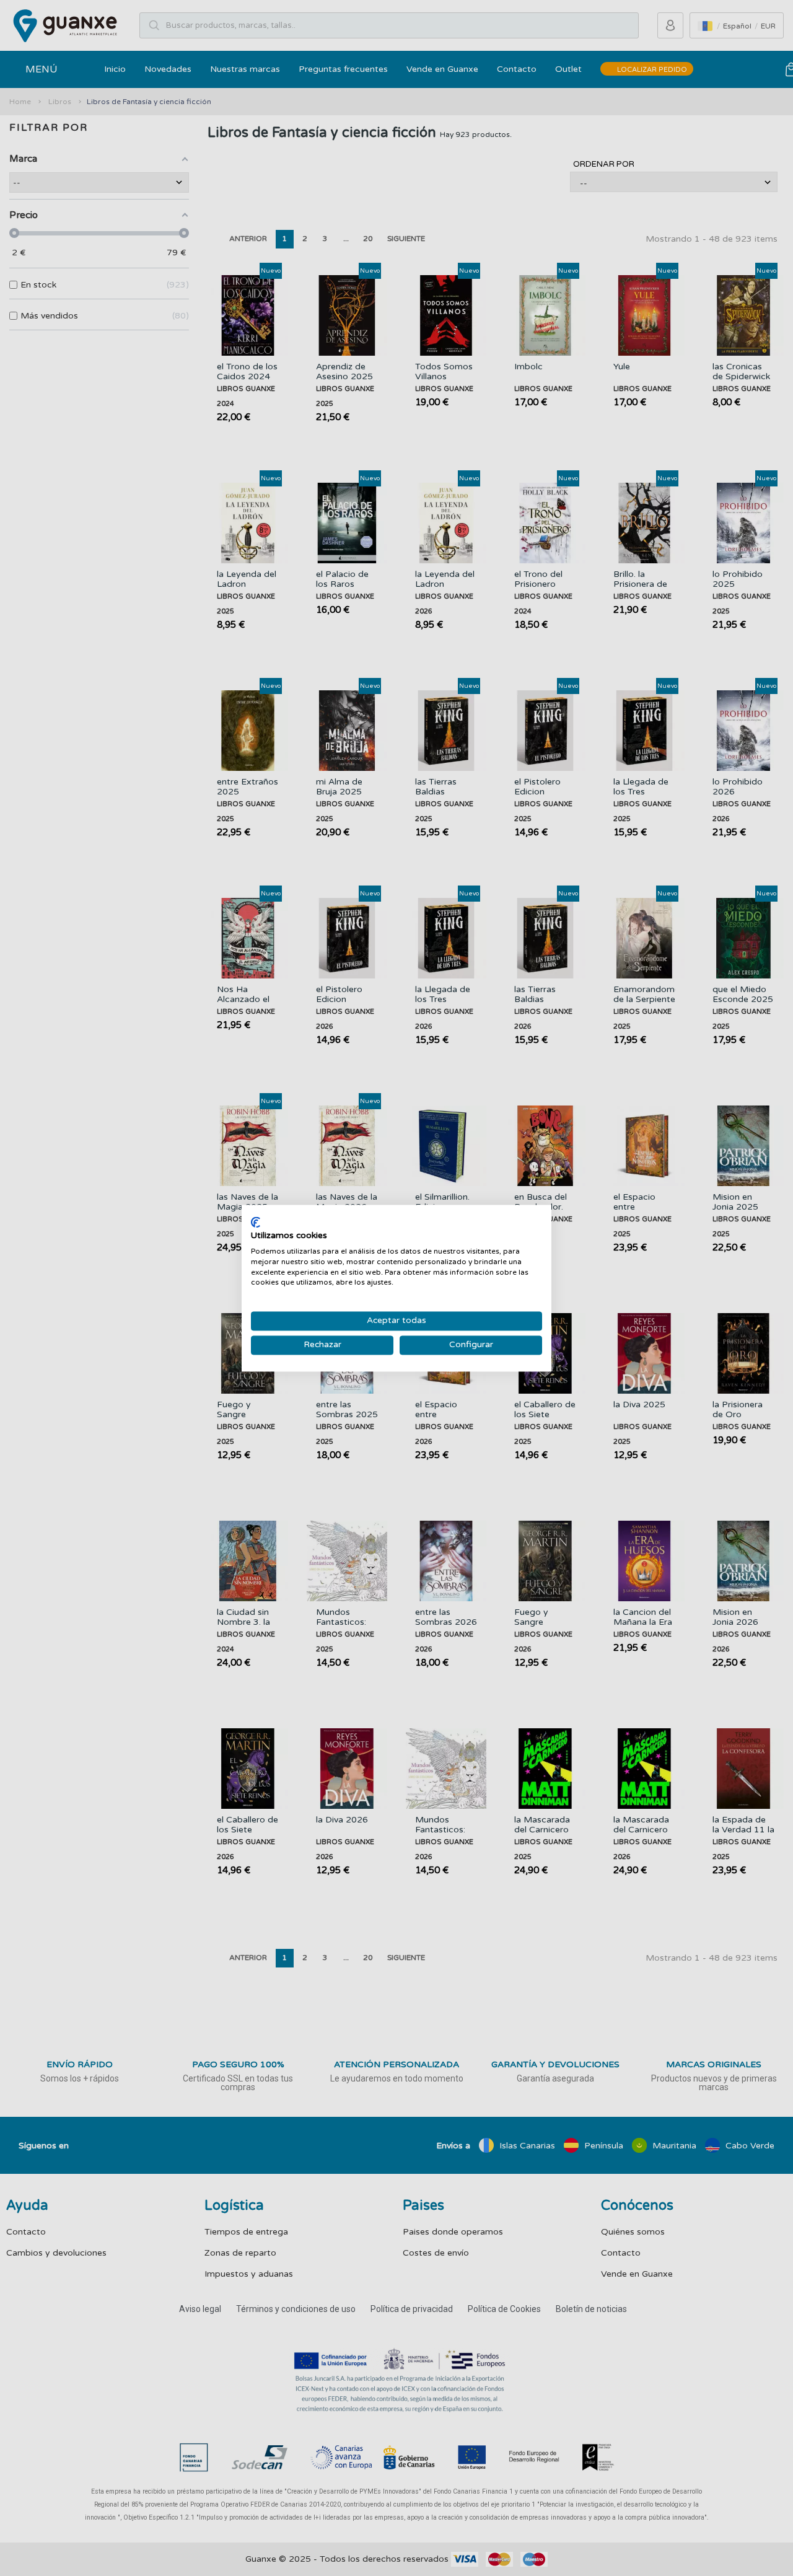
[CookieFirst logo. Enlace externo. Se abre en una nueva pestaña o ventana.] (256, 1222)
